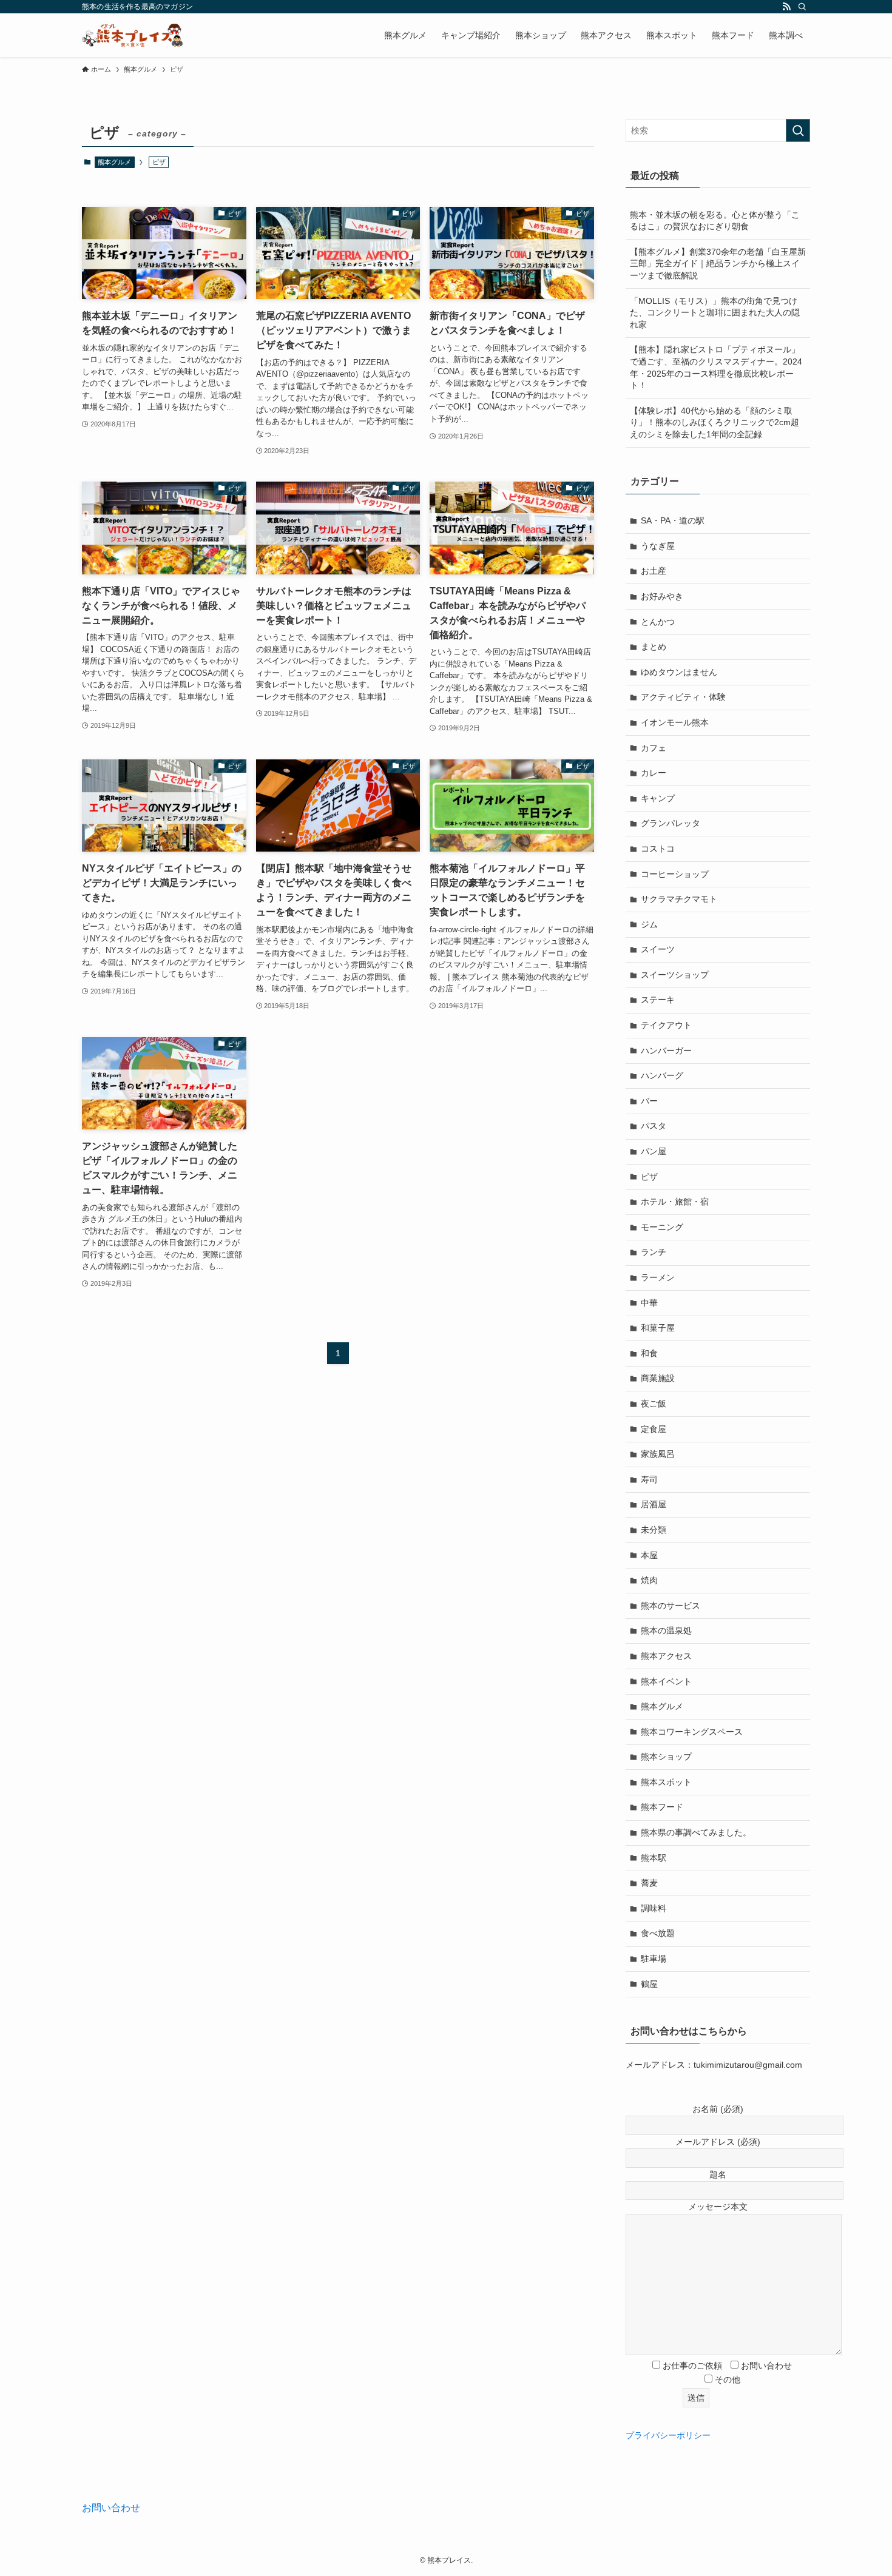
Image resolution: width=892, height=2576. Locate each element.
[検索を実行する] (798, 130)
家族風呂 (658, 1454)
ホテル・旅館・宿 (675, 1202)
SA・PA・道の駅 (673, 520)
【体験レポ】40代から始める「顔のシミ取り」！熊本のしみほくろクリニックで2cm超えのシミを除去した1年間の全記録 (715, 422)
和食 (649, 1353)
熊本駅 (654, 1858)
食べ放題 (658, 1933)
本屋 (649, 1555)
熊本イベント (666, 1681)
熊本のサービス (671, 1606)
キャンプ (658, 798)
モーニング (662, 1227)
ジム (649, 924)
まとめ (654, 647)
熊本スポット (666, 1782)
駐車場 (654, 1959)
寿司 (649, 1479)
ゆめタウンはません (679, 672)
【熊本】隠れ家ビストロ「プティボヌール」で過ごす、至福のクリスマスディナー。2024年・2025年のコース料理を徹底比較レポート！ (716, 367)
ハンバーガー (666, 1051)
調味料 (654, 1908)
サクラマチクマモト (679, 899)
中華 (649, 1303)
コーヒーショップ (675, 874)
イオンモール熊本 (675, 722)
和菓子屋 (658, 1328)
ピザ (649, 1177)
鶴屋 (649, 1984)
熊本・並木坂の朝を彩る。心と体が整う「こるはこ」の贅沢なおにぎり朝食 (715, 221)
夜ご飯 (654, 1404)
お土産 (654, 571)
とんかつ (658, 622)
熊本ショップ (666, 1757)
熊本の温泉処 (666, 1630)
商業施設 (658, 1378)
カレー (654, 773)
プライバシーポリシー (668, 2435)
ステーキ (658, 1000)
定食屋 (654, 1429)
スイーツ (658, 949)
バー (649, 1101)
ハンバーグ (662, 1075)
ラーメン (658, 1277)
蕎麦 (649, 1883)
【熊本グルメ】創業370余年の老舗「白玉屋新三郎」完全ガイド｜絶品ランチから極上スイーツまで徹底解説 (718, 264)
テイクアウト (666, 1025)
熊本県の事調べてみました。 (696, 1832)
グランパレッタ (671, 823)
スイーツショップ (675, 975)
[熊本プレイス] (133, 35)
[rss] (786, 7)
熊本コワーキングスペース (692, 1732)
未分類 (654, 1530)
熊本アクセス (666, 1656)
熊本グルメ (114, 162)
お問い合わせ (111, 2508)
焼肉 (649, 1580)
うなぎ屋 (658, 546)
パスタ (654, 1126)
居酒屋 (654, 1504)
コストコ (658, 849)
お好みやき (662, 596)
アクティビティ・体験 (683, 697)
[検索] (802, 7)
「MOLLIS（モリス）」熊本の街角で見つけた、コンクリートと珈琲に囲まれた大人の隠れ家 (715, 313)
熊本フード (662, 1807)
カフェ (654, 748)
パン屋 (654, 1151)
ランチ (654, 1252)
